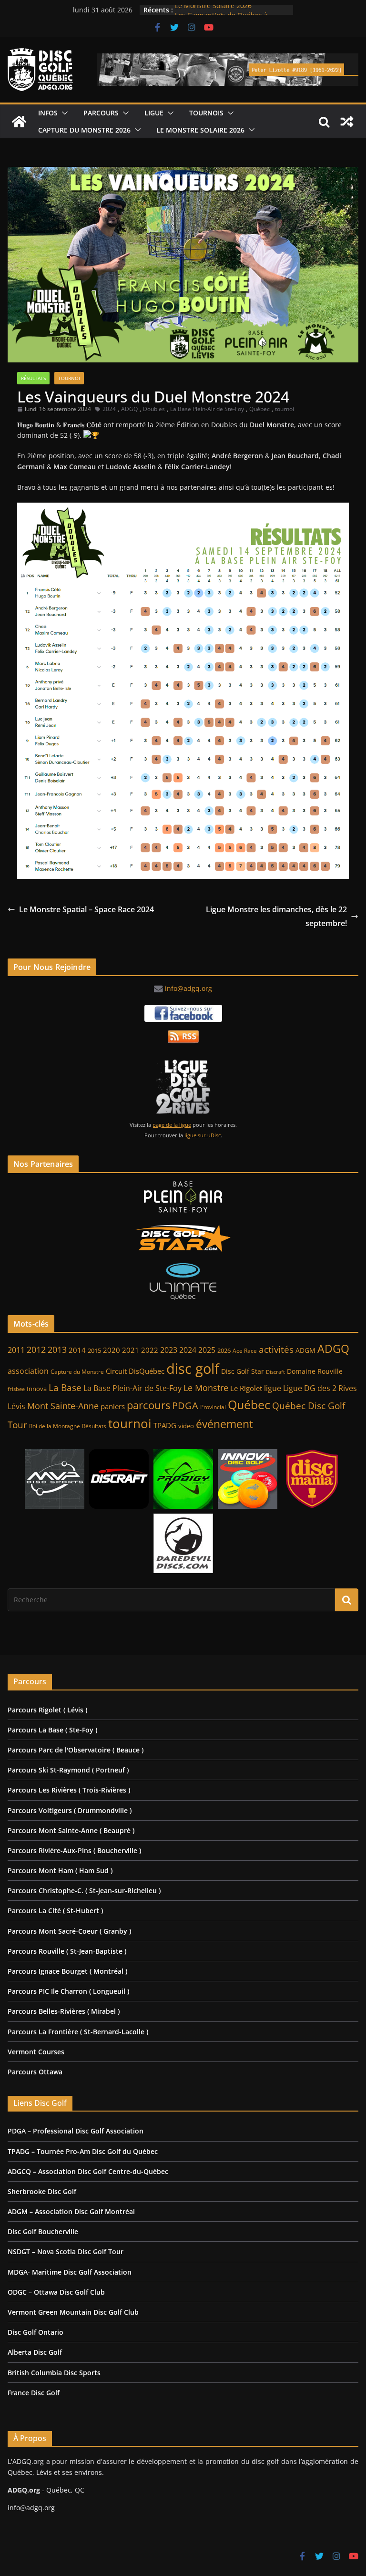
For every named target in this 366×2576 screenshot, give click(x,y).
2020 (112, 1350)
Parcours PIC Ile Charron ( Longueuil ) (68, 1991)
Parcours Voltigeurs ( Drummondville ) (70, 1810)
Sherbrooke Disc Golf (42, 2191)
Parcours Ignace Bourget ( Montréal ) (67, 1971)
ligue (273, 1388)
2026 (224, 1351)
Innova (37, 1389)
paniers (113, 1406)
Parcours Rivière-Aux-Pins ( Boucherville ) (74, 1850)
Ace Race (245, 1351)
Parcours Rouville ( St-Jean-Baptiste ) (67, 1951)
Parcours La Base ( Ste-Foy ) (52, 1730)
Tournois (206, 113)
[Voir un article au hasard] (347, 122)
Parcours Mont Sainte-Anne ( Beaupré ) (71, 1830)
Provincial (213, 1407)
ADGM (305, 1350)
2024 (109, 409)
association (28, 1371)
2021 (131, 1350)
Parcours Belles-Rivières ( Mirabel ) (64, 2011)
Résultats (33, 378)
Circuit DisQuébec (135, 1371)
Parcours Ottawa (35, 2072)
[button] (63, 113)
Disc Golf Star (243, 1371)
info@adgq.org (188, 988)
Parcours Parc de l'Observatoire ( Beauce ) (76, 1750)
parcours (148, 1405)
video (186, 1426)
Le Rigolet (246, 1388)
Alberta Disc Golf (35, 2352)
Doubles (154, 409)
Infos (48, 113)
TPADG (165, 1426)
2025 (207, 1350)
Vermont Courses (36, 2052)
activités (276, 1350)
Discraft (275, 1372)
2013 (57, 1349)
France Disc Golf (34, 2393)
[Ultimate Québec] (183, 1282)
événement (224, 1424)
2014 (77, 1350)
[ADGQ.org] (19, 122)
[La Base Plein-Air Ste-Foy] (183, 1197)
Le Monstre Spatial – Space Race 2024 (86, 909)
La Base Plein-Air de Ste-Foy (207, 409)
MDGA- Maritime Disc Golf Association (70, 2272)
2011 (16, 1350)
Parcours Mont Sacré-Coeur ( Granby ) (69, 1931)
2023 (169, 1350)
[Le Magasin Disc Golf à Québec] (183, 1238)
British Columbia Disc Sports (54, 2373)
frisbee (16, 1389)
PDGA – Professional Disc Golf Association (76, 2131)
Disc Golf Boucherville (43, 2231)
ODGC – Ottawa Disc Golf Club (56, 2292)
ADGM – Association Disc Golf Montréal (71, 2211)
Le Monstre (206, 1388)
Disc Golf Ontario (36, 2332)
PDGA (185, 1405)
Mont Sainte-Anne (63, 1406)
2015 (94, 1350)
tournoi (285, 409)
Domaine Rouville (315, 1371)
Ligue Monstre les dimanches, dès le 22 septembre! (276, 916)
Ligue (154, 113)
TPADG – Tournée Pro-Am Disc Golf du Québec (83, 2151)
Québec (259, 409)
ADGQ (129, 409)
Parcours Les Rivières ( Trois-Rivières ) (69, 1790)
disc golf (193, 1369)
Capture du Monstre (77, 1372)
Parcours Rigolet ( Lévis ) (47, 1710)
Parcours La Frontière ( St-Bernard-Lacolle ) (78, 2032)
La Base (65, 1387)
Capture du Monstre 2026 (84, 130)
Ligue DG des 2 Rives (320, 1388)
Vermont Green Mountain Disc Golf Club (73, 2312)
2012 (36, 1350)
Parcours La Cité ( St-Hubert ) (55, 1911)
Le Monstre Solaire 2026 (213, 10)
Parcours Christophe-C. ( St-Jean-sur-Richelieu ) (84, 1891)
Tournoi (69, 378)
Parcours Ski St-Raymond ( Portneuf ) (68, 1770)
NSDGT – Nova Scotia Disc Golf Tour (66, 2251)
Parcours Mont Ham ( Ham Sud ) (60, 1870)
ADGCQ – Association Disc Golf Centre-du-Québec (88, 2171)
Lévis (16, 1406)
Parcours (101, 113)
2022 (150, 1350)
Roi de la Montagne (55, 1426)
